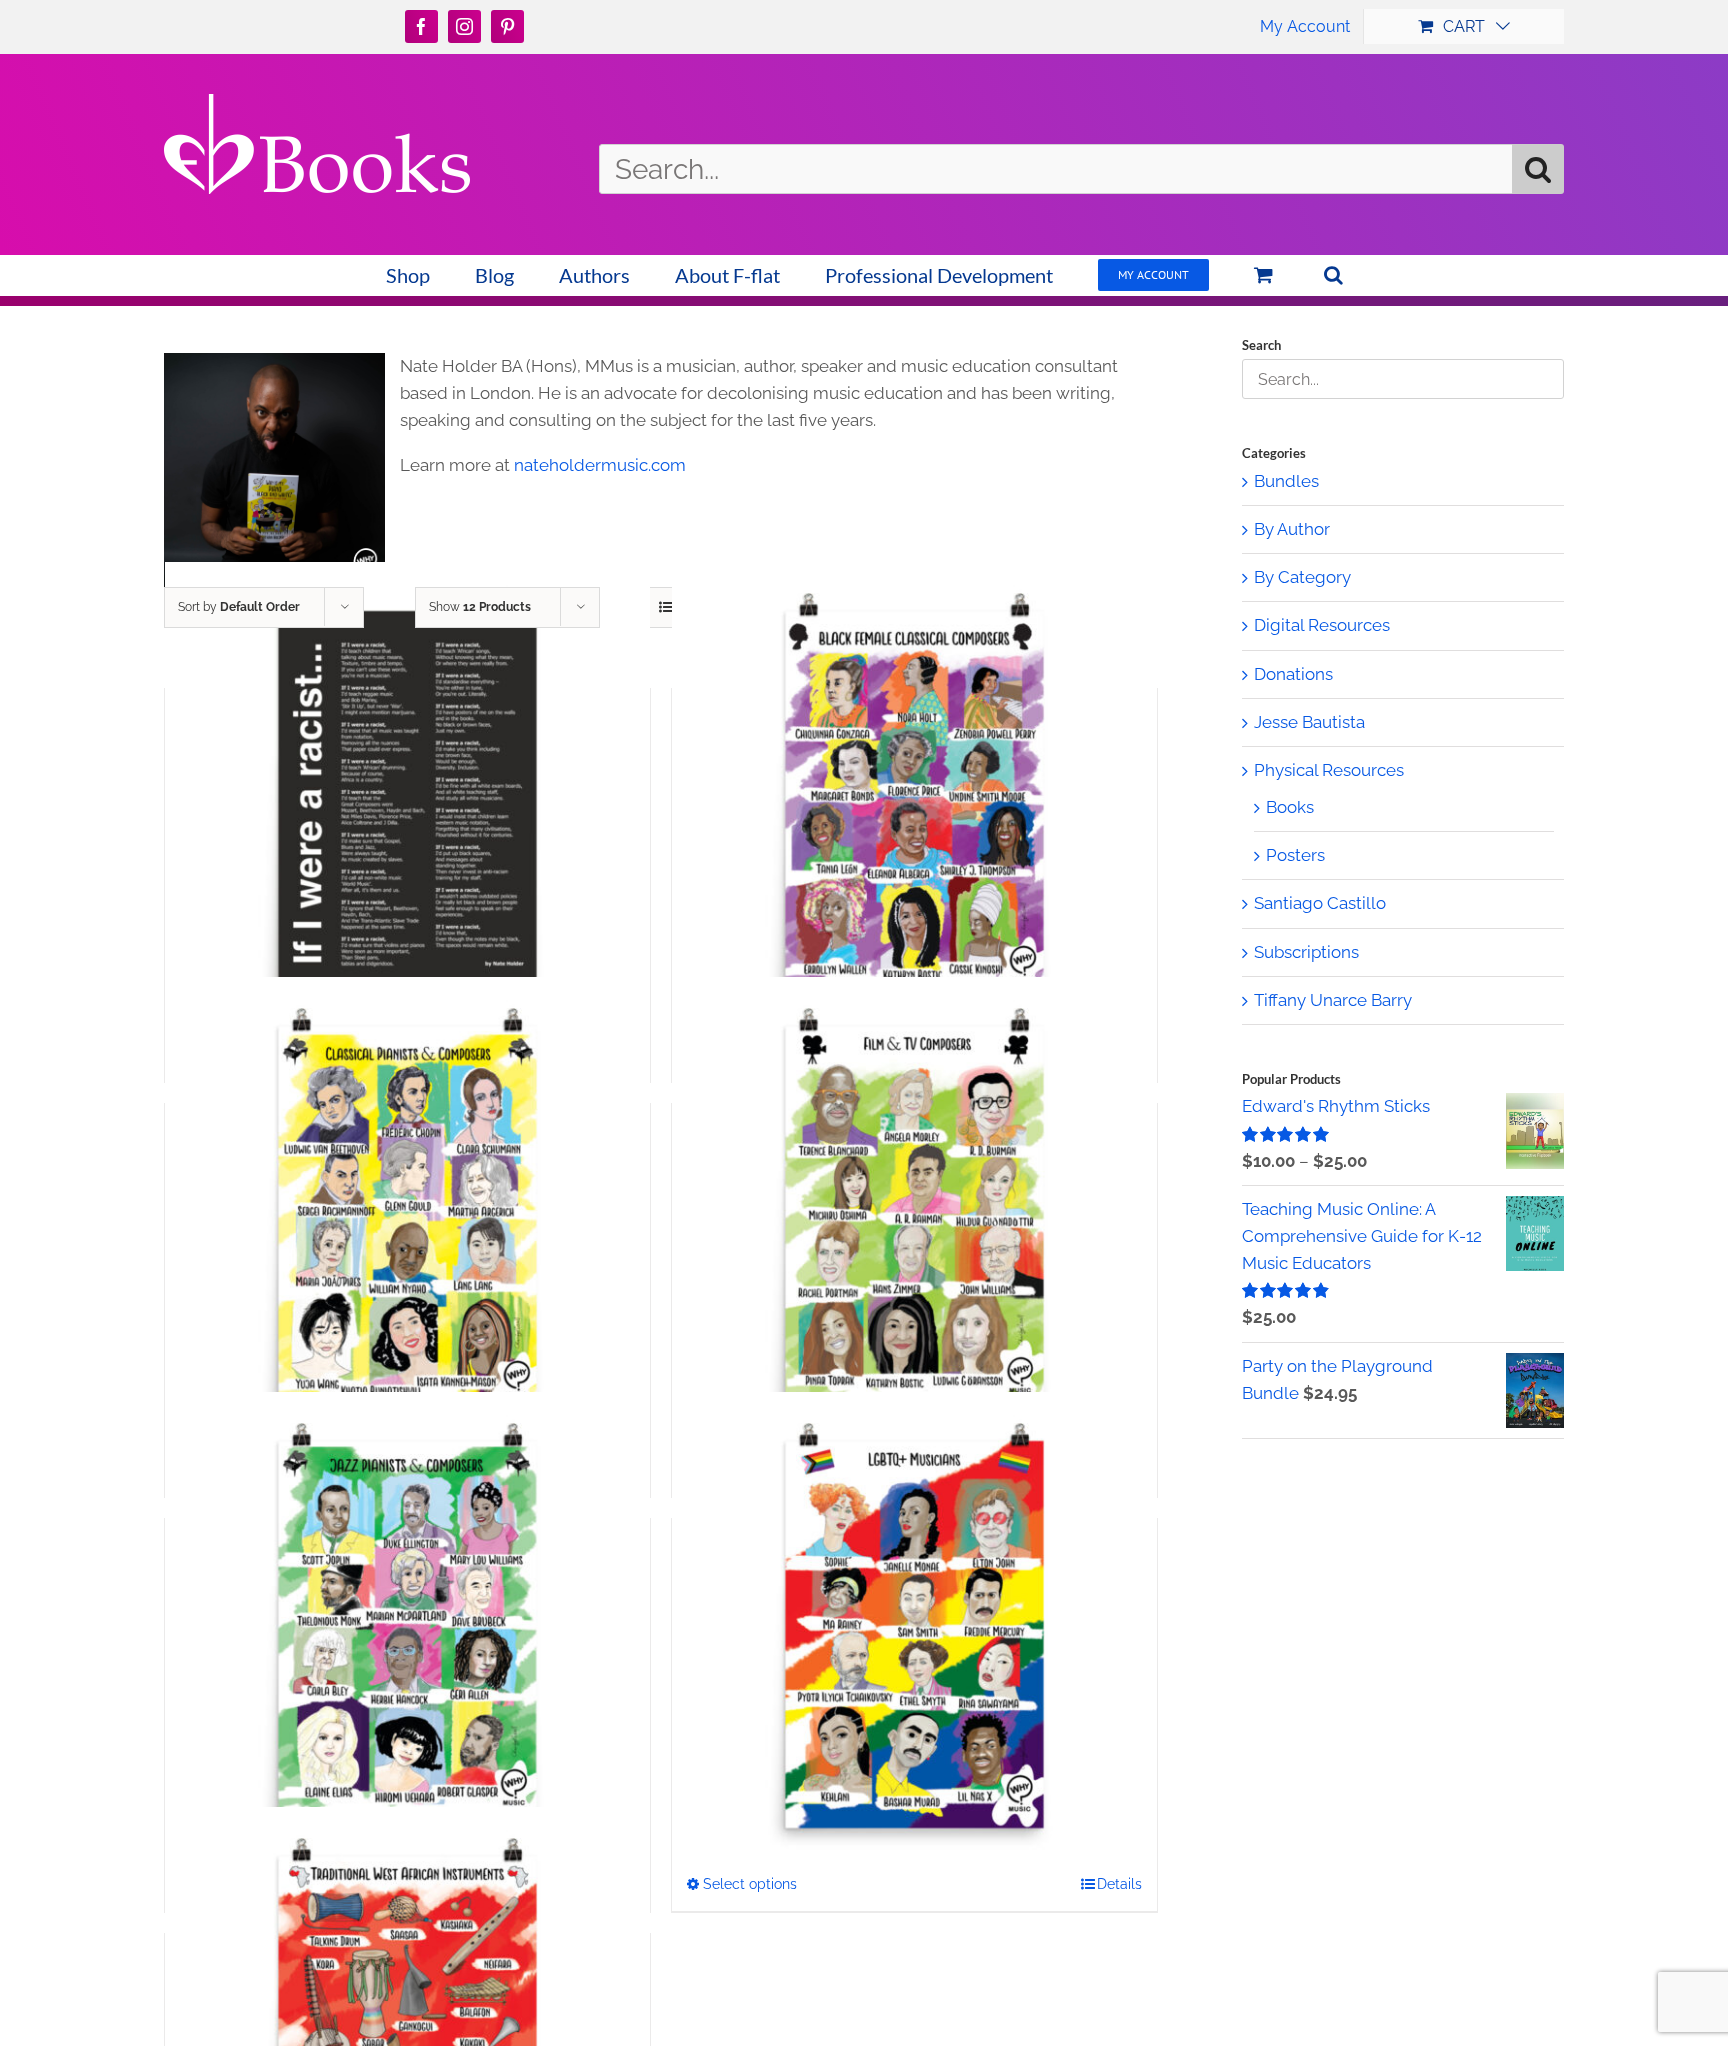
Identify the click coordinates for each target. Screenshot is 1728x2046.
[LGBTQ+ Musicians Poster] (914, 1635)
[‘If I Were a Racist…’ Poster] (407, 805)
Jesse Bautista (1309, 722)
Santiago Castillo (1320, 903)
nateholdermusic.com (600, 465)
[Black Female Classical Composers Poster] (914, 805)
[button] (1333, 275)
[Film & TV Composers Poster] (914, 1220)
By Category (1302, 577)
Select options (750, 1884)
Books (1290, 807)
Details (1119, 1884)
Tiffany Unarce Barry (1333, 1000)
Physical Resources (1329, 770)
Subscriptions (1306, 952)
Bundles (1286, 481)
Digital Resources (1322, 625)
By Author (1292, 529)
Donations (1293, 674)
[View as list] (665, 607)
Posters (1295, 855)
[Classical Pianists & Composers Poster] (407, 1220)
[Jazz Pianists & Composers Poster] (407, 1635)
